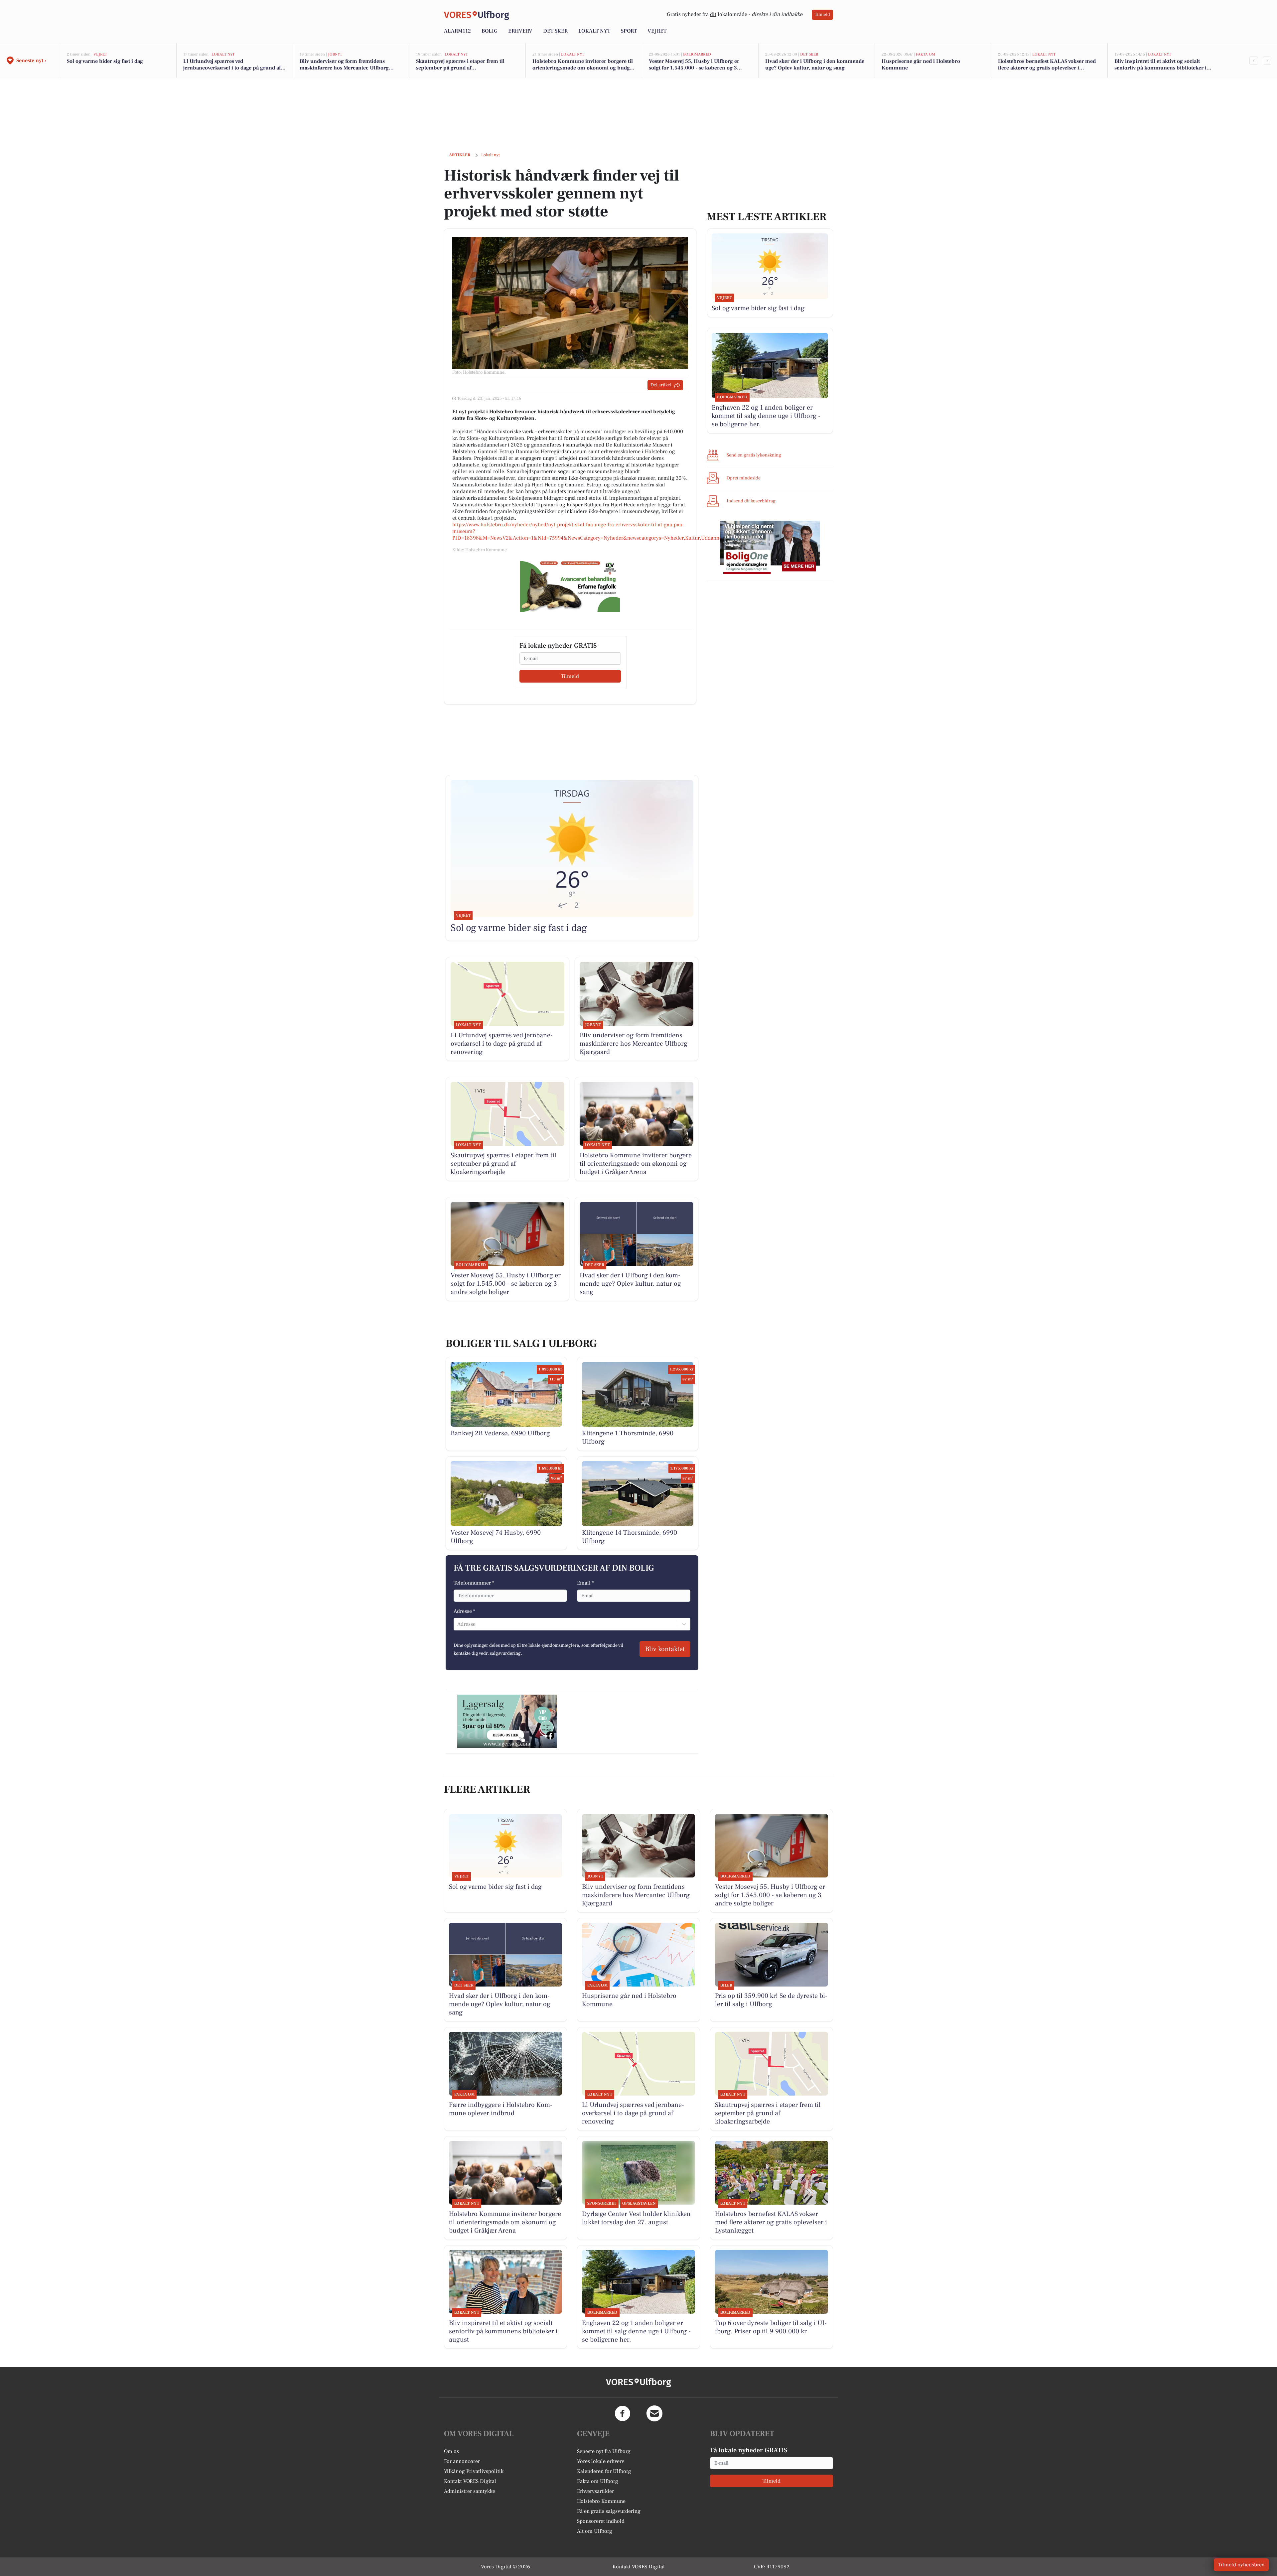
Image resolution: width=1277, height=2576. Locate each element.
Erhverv (520, 31)
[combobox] (458, 1624)
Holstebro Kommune (601, 2501)
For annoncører (462, 2461)
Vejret (657, 31)
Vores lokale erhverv (601, 2461)
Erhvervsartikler (595, 2491)
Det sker (555, 31)
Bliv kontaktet (665, 1649)
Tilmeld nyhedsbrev (1241, 2565)
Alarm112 (457, 31)
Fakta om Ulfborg (598, 2481)
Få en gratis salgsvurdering (609, 2511)
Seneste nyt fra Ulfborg (604, 2451)
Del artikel (661, 385)
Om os (451, 2451)
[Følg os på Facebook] (623, 2413)
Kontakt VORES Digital (470, 2481)
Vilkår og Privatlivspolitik (474, 2471)
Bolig (490, 31)
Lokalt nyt (594, 31)
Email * (585, 1583)
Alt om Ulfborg (595, 2531)
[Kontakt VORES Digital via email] (654, 2413)
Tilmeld (822, 15)
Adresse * (464, 1611)
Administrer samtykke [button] (470, 2491)
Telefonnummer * (474, 1583)
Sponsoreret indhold (601, 2521)
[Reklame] (570, 585)
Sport (629, 31)
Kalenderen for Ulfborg (604, 2471)
